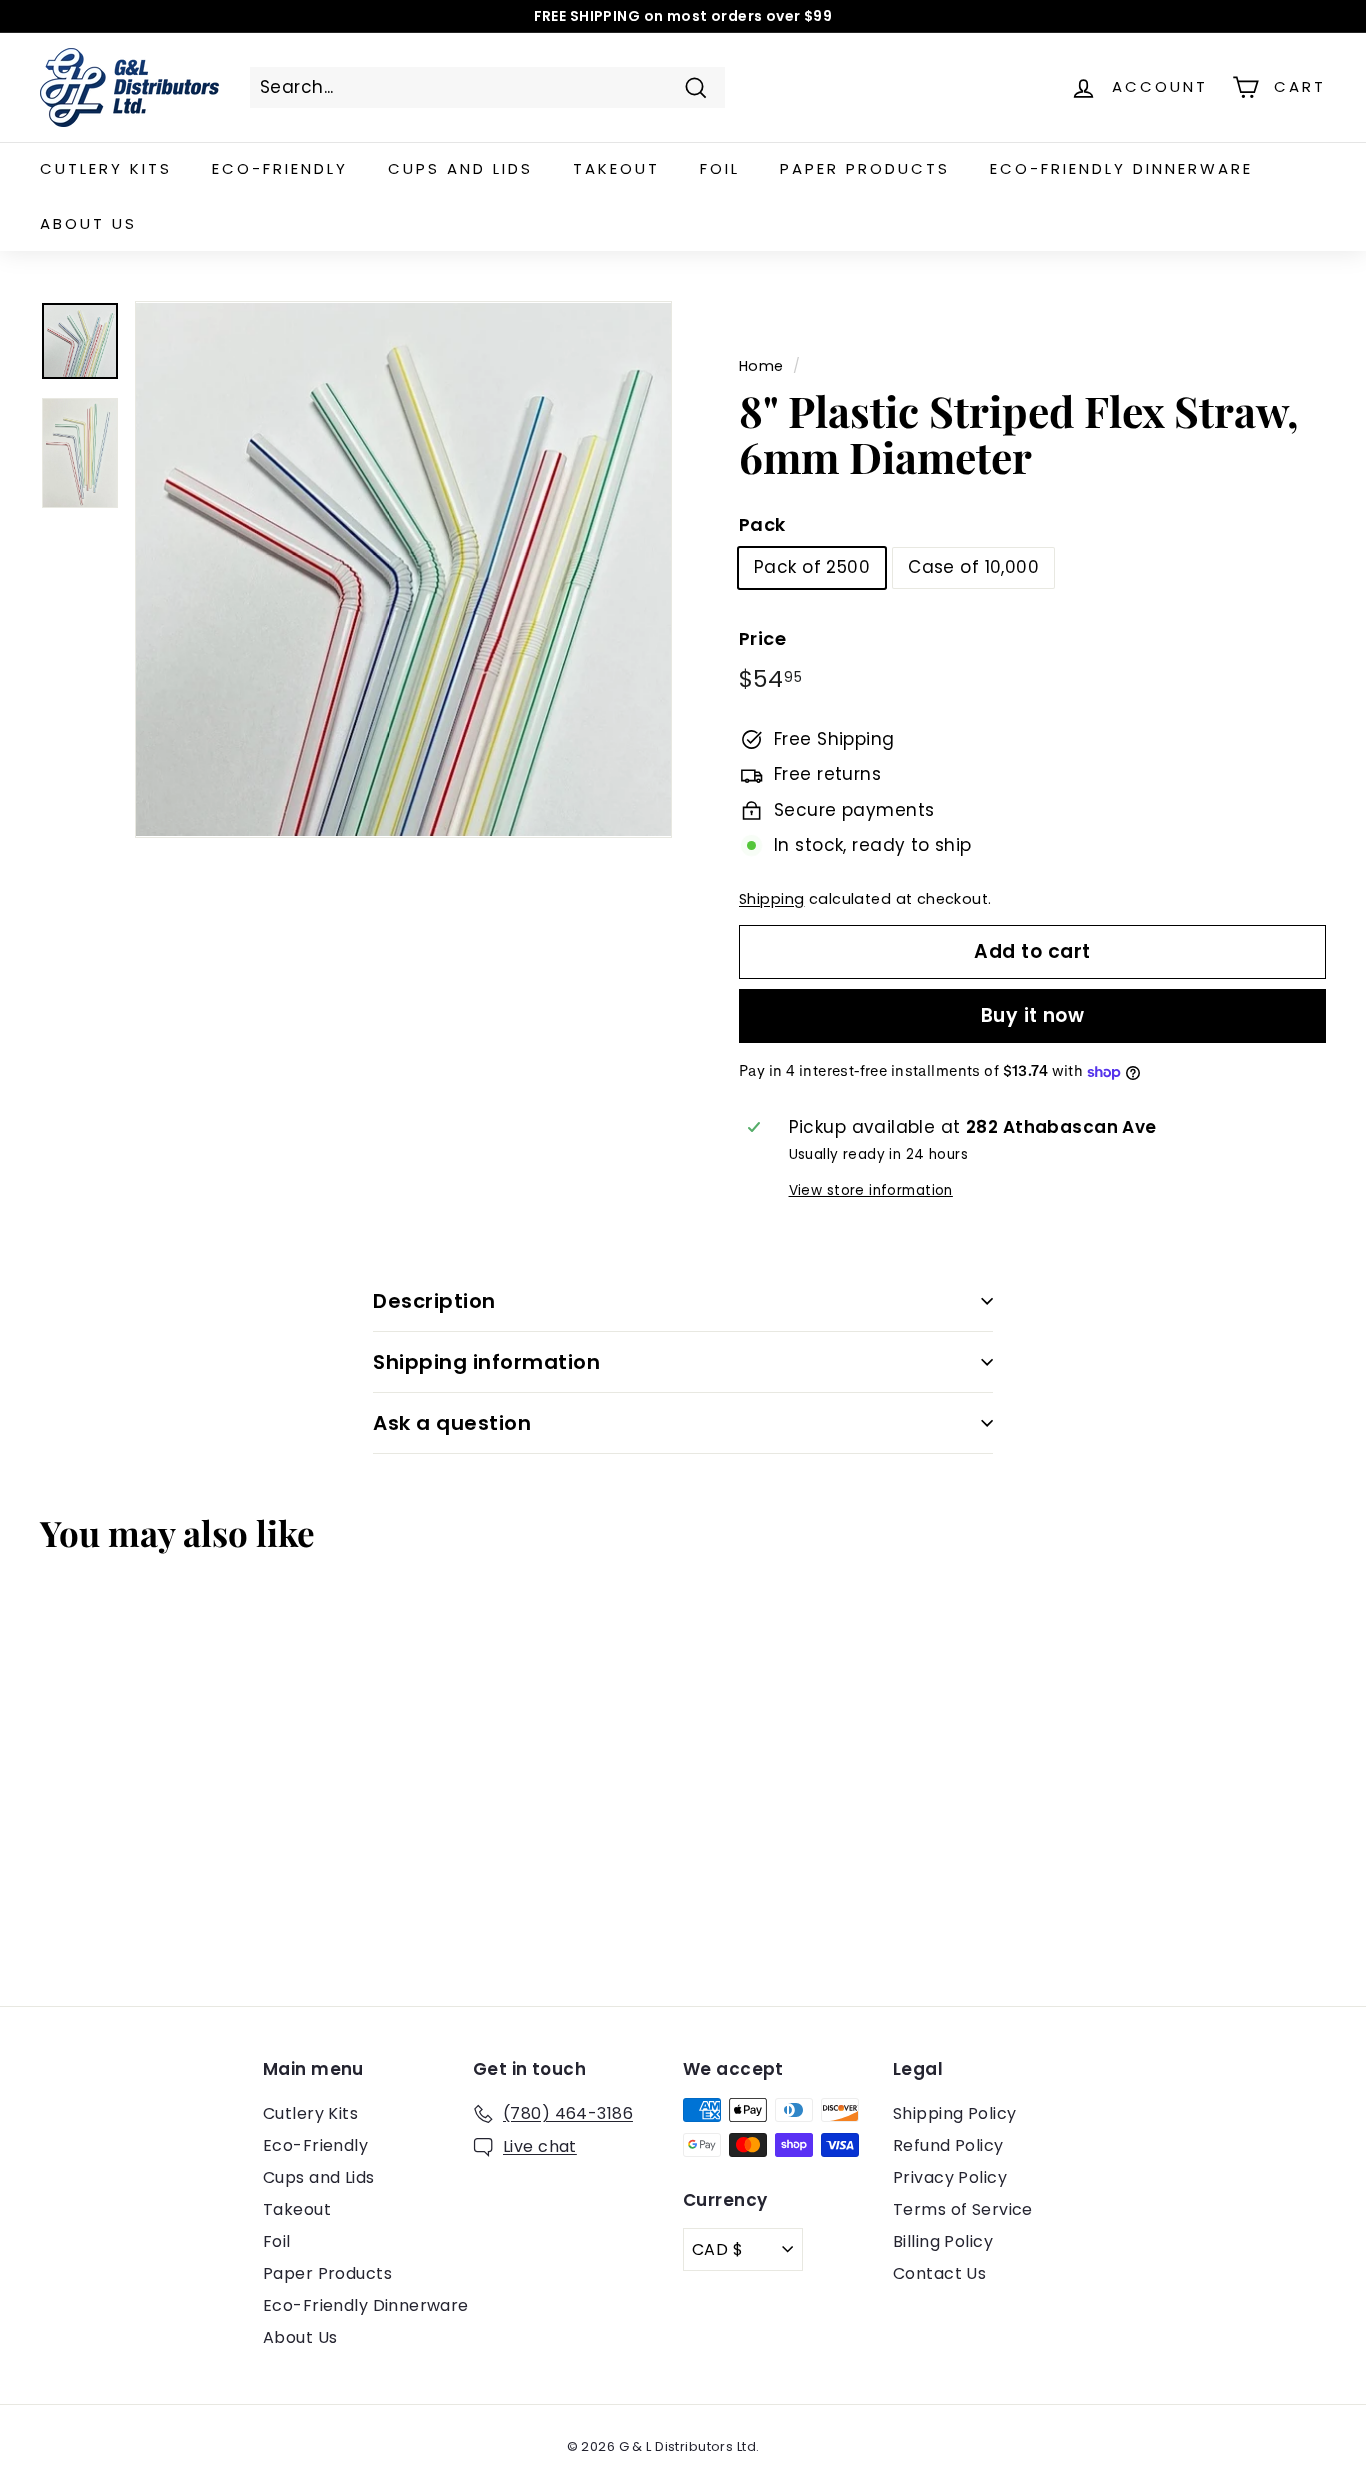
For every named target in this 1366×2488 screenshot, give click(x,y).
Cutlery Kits (106, 168)
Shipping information (486, 1362)
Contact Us (939, 2273)
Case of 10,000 (973, 567)
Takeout (616, 168)
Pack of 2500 (812, 567)
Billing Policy (943, 2241)
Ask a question (452, 1423)
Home (761, 366)
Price (762, 638)
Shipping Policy (954, 2113)
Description (434, 1301)
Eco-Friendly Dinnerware (1121, 168)
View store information (871, 1190)
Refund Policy (948, 2145)
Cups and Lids (460, 168)
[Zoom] (403, 569)
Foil (720, 168)
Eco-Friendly (280, 168)
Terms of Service (963, 2209)
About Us (88, 223)
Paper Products (865, 168)
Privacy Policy (950, 2177)
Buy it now (1033, 1015)
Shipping (771, 899)
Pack (762, 524)
